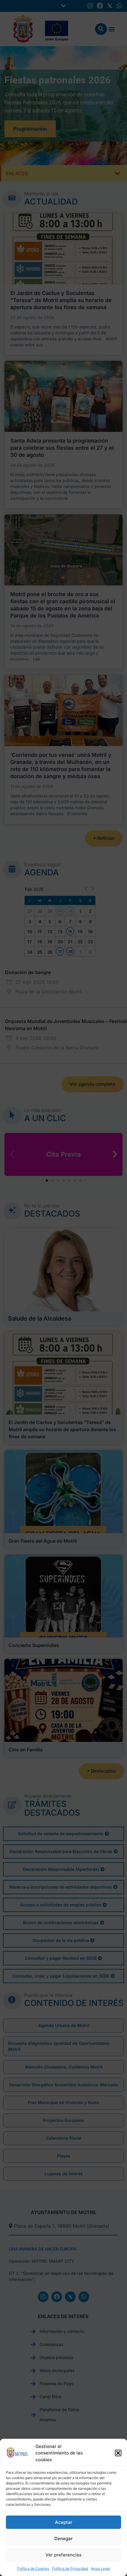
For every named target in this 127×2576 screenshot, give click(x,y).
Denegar (63, 2539)
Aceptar (64, 2522)
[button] (118, 2453)
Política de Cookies (33, 2568)
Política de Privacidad (70, 2568)
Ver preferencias (63, 2555)
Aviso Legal (100, 2568)
